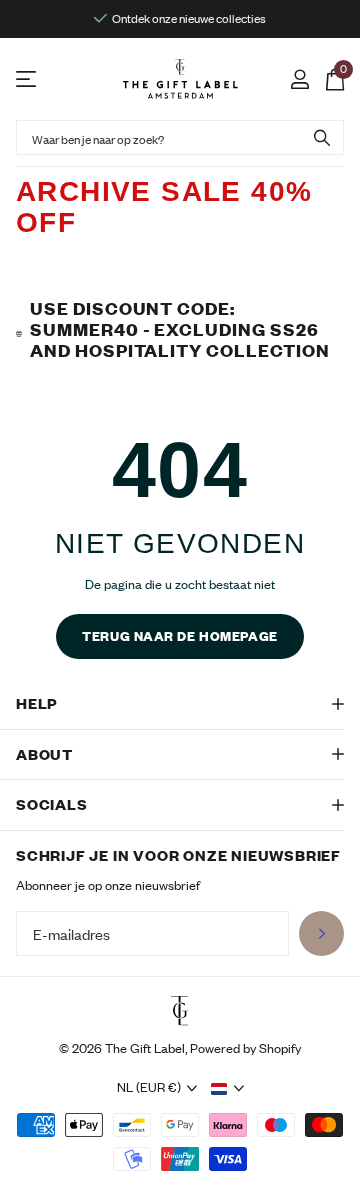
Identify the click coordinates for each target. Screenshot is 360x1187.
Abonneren (321, 933)
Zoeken (322, 137)
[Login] (299, 79)
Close (180, 704)
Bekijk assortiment (27, 79)
